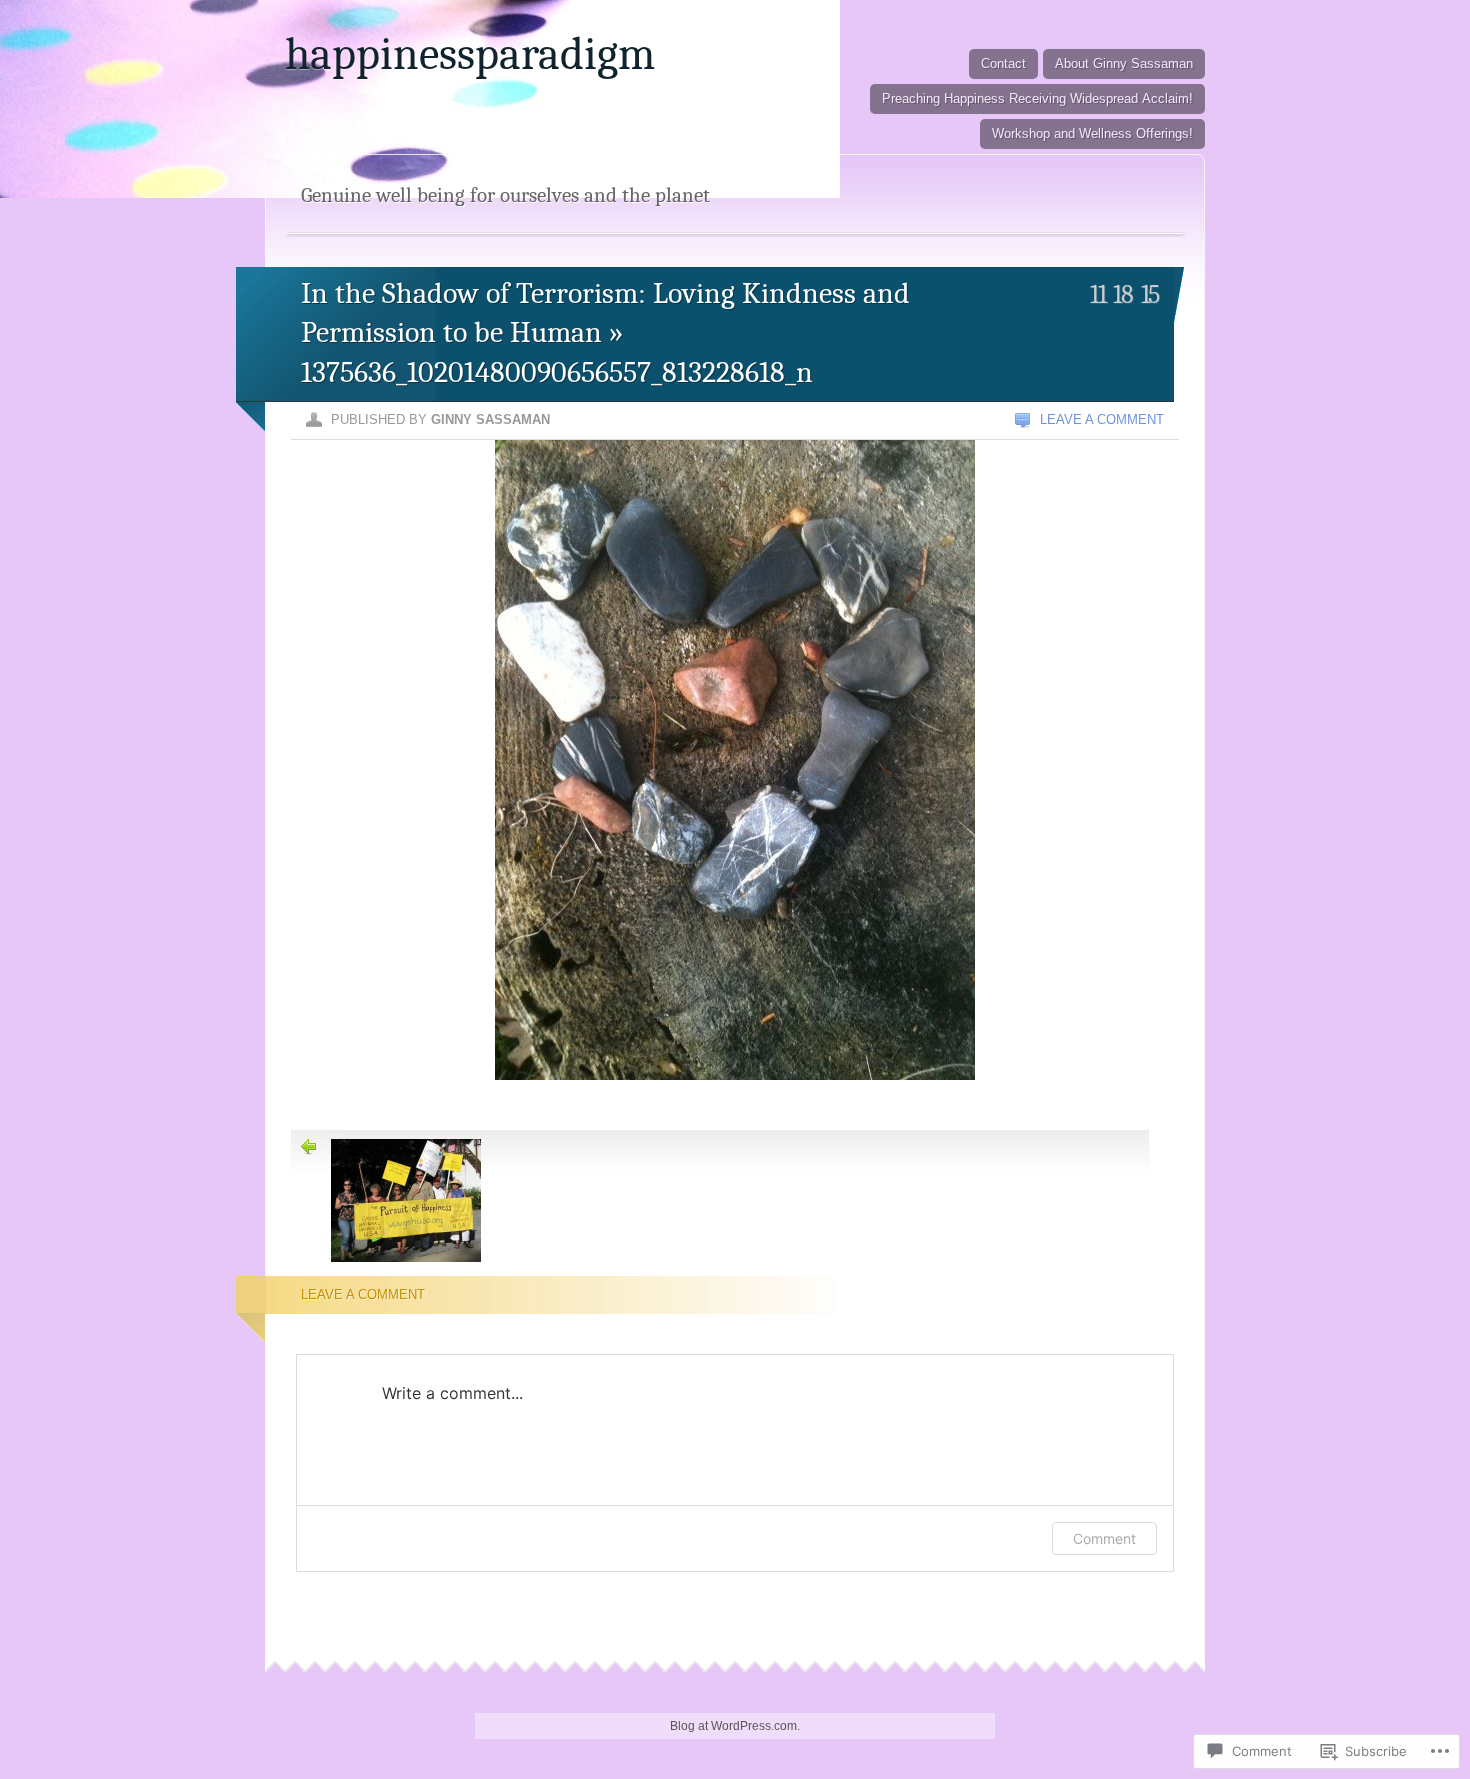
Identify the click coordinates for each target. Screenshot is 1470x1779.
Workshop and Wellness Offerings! (1092, 133)
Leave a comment (1102, 419)
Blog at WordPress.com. (735, 1726)
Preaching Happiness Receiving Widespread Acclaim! (1037, 98)
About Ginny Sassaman (1124, 63)
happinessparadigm (470, 54)
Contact (1003, 63)
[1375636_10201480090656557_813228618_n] (735, 1104)
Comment (1104, 1538)
